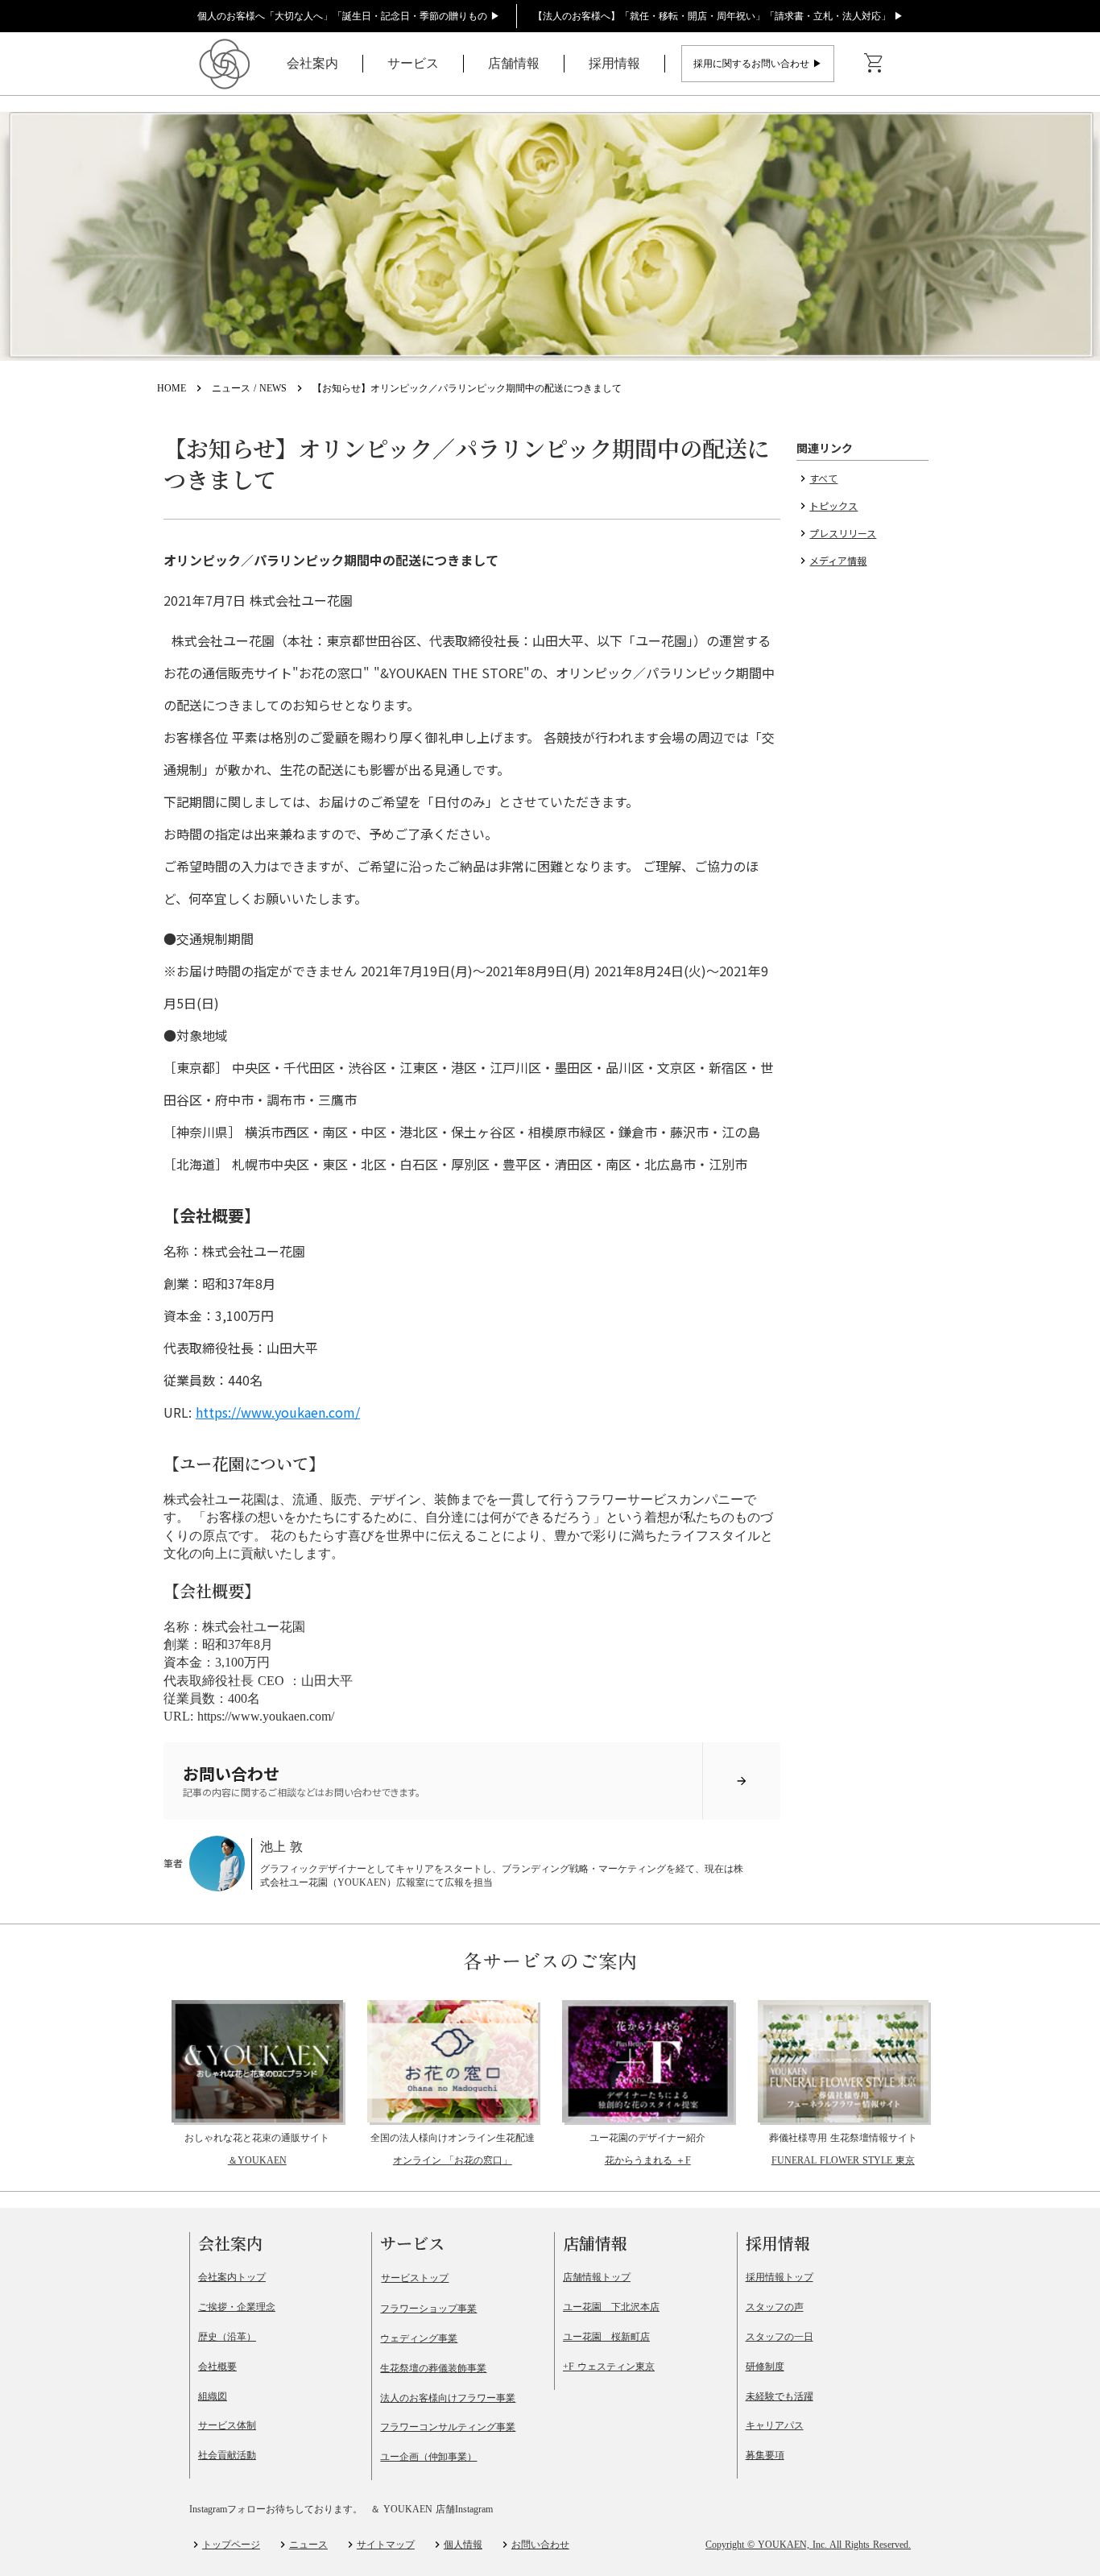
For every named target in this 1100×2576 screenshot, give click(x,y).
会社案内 (312, 63)
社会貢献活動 (227, 2455)
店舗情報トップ (597, 2277)
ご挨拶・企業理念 (237, 2307)
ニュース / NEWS (249, 388)
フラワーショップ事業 (428, 2309)
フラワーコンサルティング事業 (448, 2427)
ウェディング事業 (419, 2338)
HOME (172, 388)
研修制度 (765, 2367)
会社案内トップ (232, 2277)
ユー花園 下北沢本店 (611, 2307)
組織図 (213, 2396)
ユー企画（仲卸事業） (428, 2457)
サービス (413, 63)
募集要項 (765, 2455)
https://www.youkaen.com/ (278, 1412)
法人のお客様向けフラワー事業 (448, 2398)
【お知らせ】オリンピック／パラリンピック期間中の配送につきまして (467, 388)
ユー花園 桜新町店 (606, 2337)
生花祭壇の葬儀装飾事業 (433, 2368)
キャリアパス (775, 2425)
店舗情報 (514, 63)
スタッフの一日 (780, 2337)
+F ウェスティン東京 (609, 2367)
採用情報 (614, 63)
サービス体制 (227, 2425)
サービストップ (415, 2278)
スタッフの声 (775, 2307)
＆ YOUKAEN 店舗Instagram (432, 2509)
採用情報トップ (780, 2277)
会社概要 (217, 2367)
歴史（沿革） (227, 2337)
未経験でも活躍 (780, 2396)
